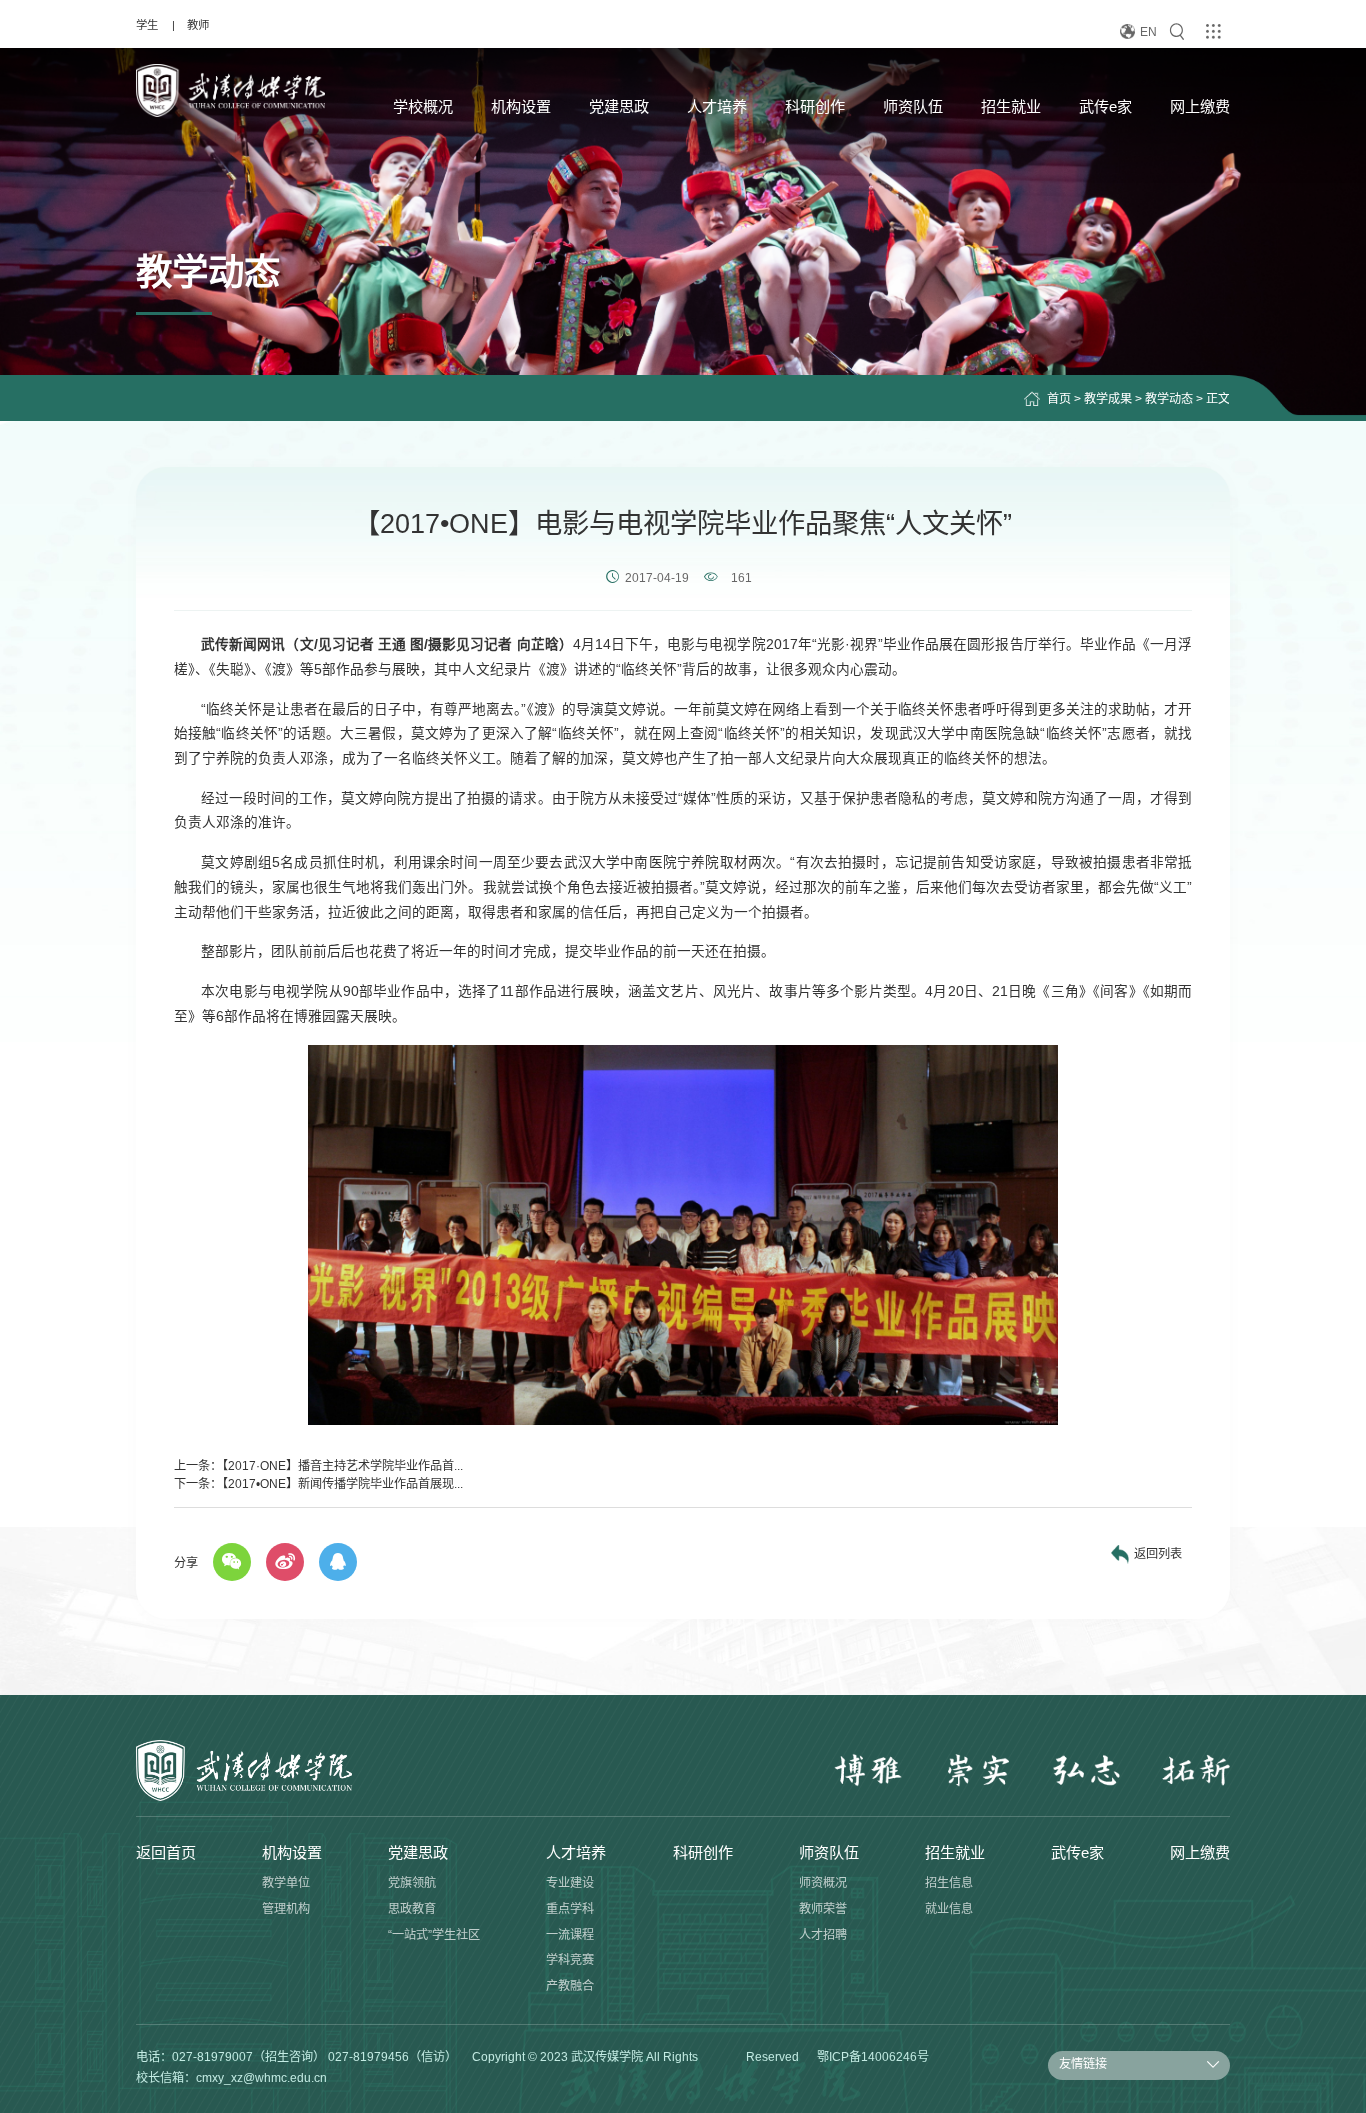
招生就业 (1011, 106)
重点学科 (570, 1909)
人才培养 (717, 106)
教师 (198, 25)
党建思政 (619, 106)
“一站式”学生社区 (434, 1935)
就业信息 (949, 1909)
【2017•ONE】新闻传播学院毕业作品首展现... (342, 1484)
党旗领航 (412, 1883)
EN (1148, 32)
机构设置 (521, 106)
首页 (1059, 399)
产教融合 (570, 1986)
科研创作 (815, 106)
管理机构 (286, 1909)
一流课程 (570, 1935)
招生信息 (949, 1883)
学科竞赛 (570, 1960)
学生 (147, 25)
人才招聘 (823, 1935)
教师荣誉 (823, 1909)
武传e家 (1105, 106)
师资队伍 (913, 106)
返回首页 (166, 1852)
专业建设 (570, 1883)
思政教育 (412, 1909)
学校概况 (423, 106)
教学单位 (286, 1883)
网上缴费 (1200, 106)
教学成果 (1108, 399)
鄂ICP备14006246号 (873, 2057)
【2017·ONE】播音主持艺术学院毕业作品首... (342, 1466)
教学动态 (1169, 399)
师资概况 (823, 1883)
